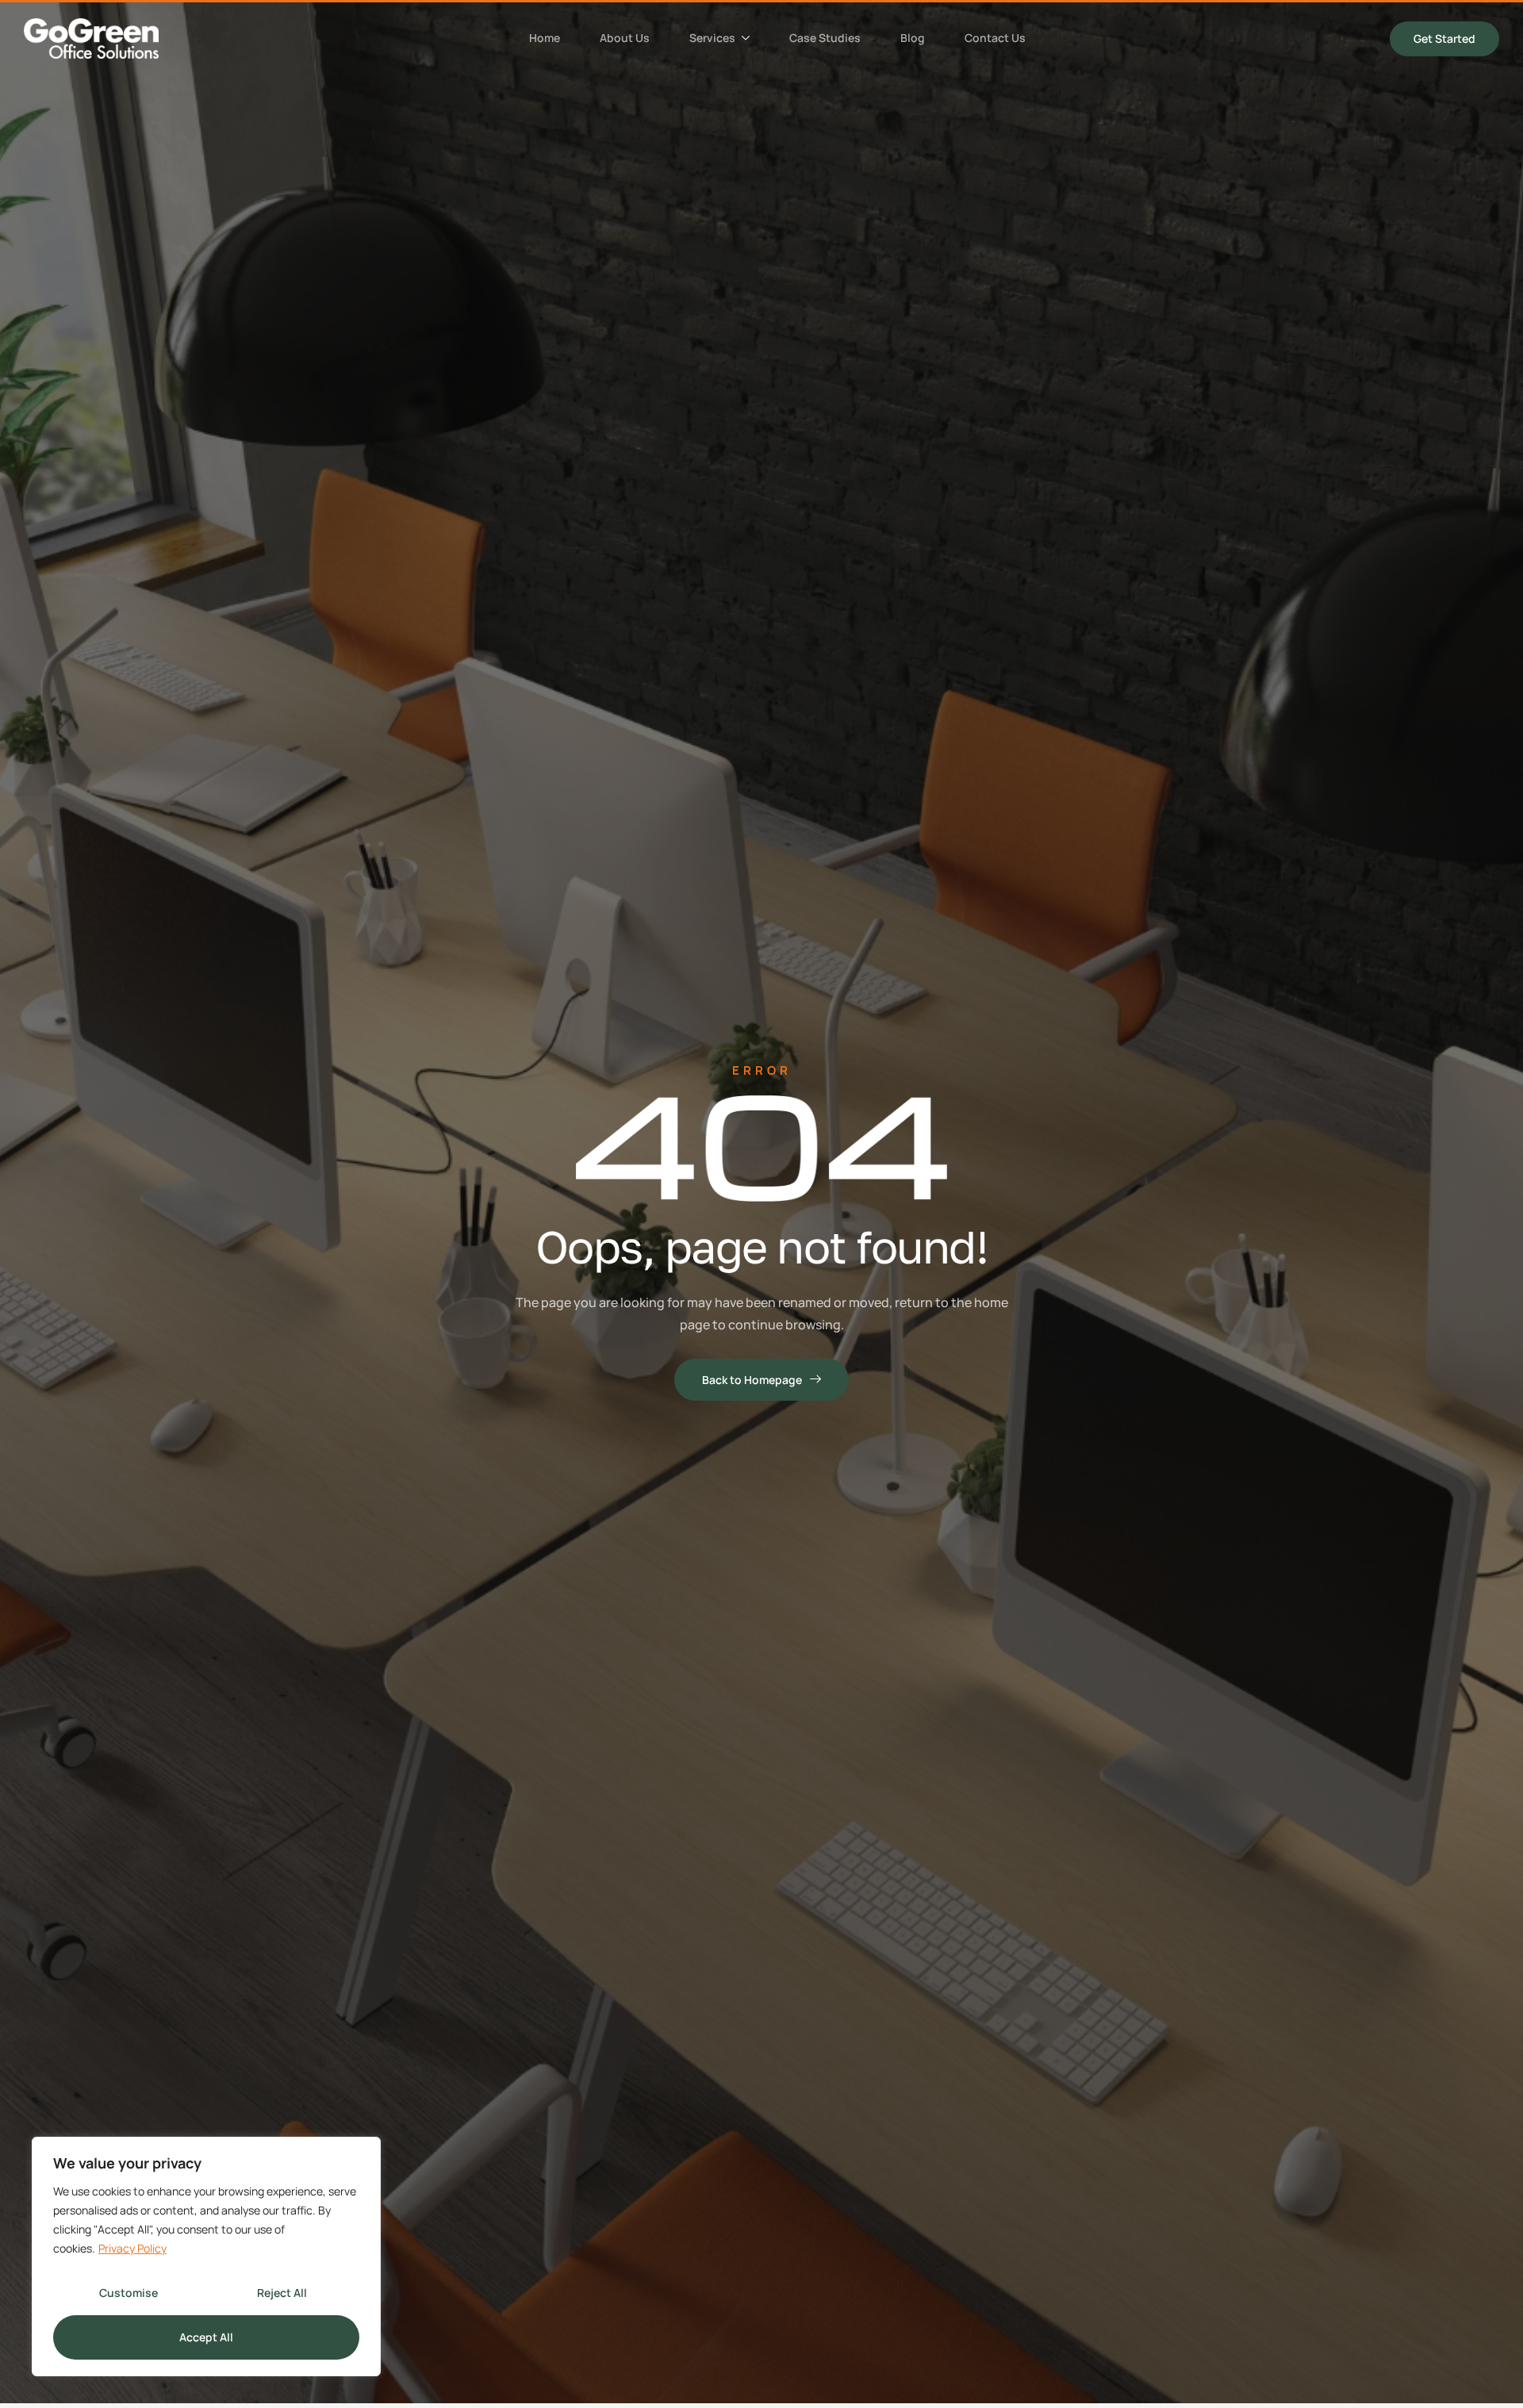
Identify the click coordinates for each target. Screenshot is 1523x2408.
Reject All (282, 2293)
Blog (913, 38)
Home (545, 38)
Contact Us (995, 38)
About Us (625, 38)
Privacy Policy (132, 2248)
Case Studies (825, 38)
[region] (206, 2257)
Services (712, 38)
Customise (129, 2293)
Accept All (206, 2337)
